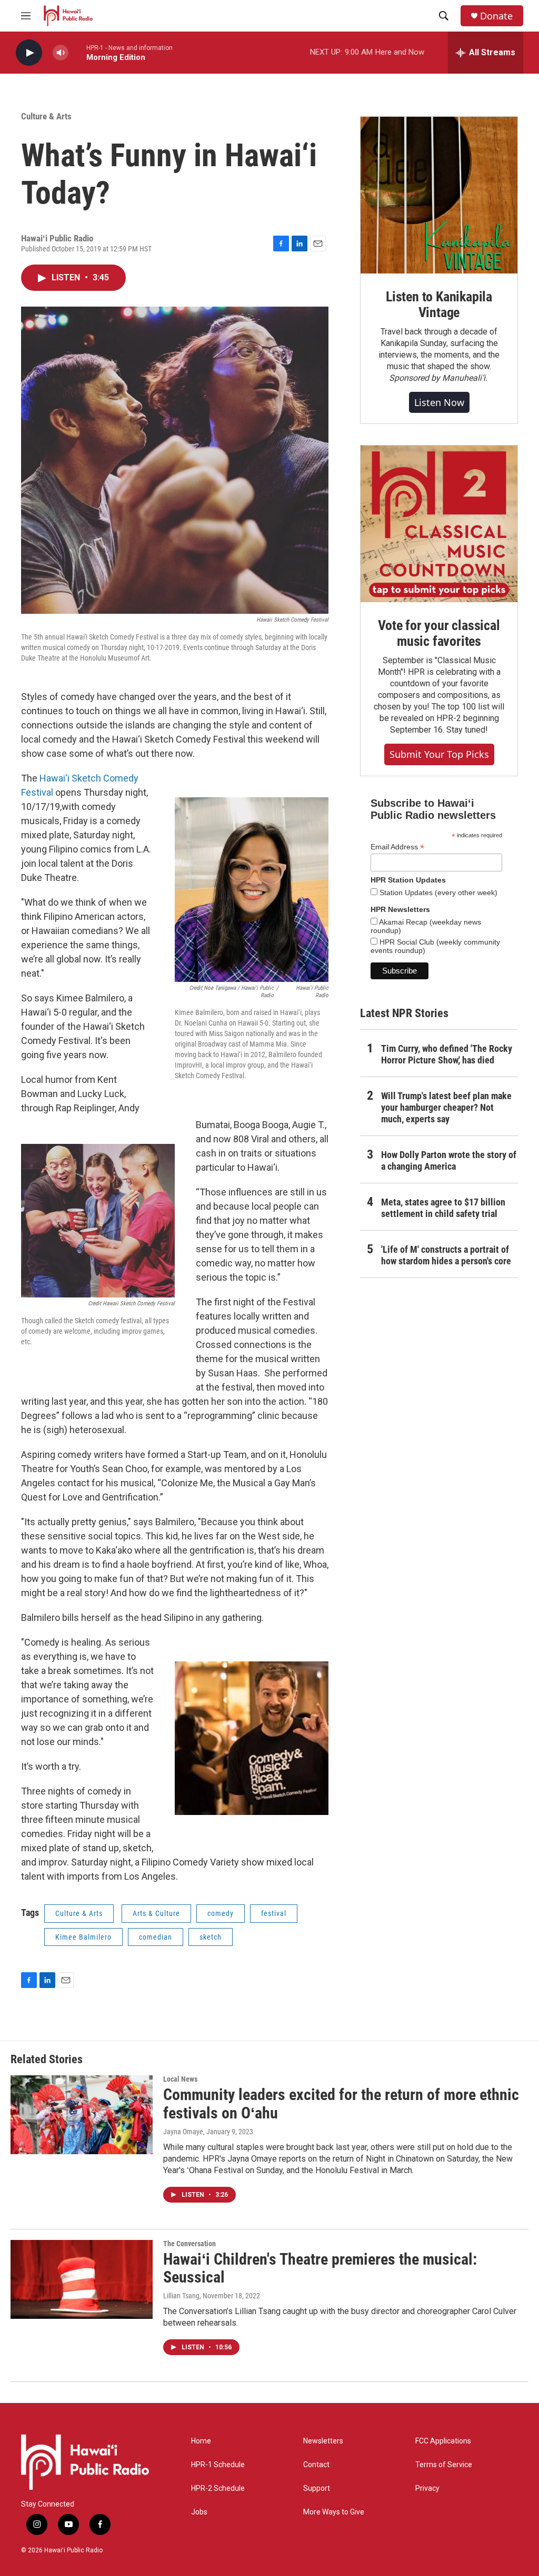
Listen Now (439, 402)
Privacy (427, 2488)
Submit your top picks (439, 754)
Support (317, 2488)
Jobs (199, 2512)
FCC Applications (443, 2441)
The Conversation (189, 2244)
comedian (156, 1937)
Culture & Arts (46, 116)
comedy (221, 1913)
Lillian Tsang (181, 2296)
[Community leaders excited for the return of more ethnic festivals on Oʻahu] (82, 2115)
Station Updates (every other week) (437, 893)
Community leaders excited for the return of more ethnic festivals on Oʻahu (341, 2104)
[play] (29, 53)
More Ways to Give (334, 2512)
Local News (180, 2079)
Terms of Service (444, 2465)
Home (201, 2441)
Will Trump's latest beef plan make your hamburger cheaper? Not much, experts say (446, 1107)
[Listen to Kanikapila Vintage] (439, 195)
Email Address (397, 847)
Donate (496, 16)
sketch (211, 1937)
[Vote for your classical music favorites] (439, 524)
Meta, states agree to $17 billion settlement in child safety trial (443, 1208)
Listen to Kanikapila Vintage (439, 305)
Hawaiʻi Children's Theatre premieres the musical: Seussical (320, 2268)
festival (274, 1913)
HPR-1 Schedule (218, 2465)
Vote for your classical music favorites (439, 633)
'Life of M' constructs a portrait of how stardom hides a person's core (446, 1255)
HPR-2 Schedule (218, 2488)
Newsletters (323, 2441)
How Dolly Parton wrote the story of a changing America (449, 1160)
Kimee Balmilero (83, 1937)
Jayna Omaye (183, 2132)
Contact (316, 2465)
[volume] (61, 53)
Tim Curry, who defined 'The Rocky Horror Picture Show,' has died (447, 1054)
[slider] (77, 52)
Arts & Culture (156, 1913)
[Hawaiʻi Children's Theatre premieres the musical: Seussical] (82, 2279)
